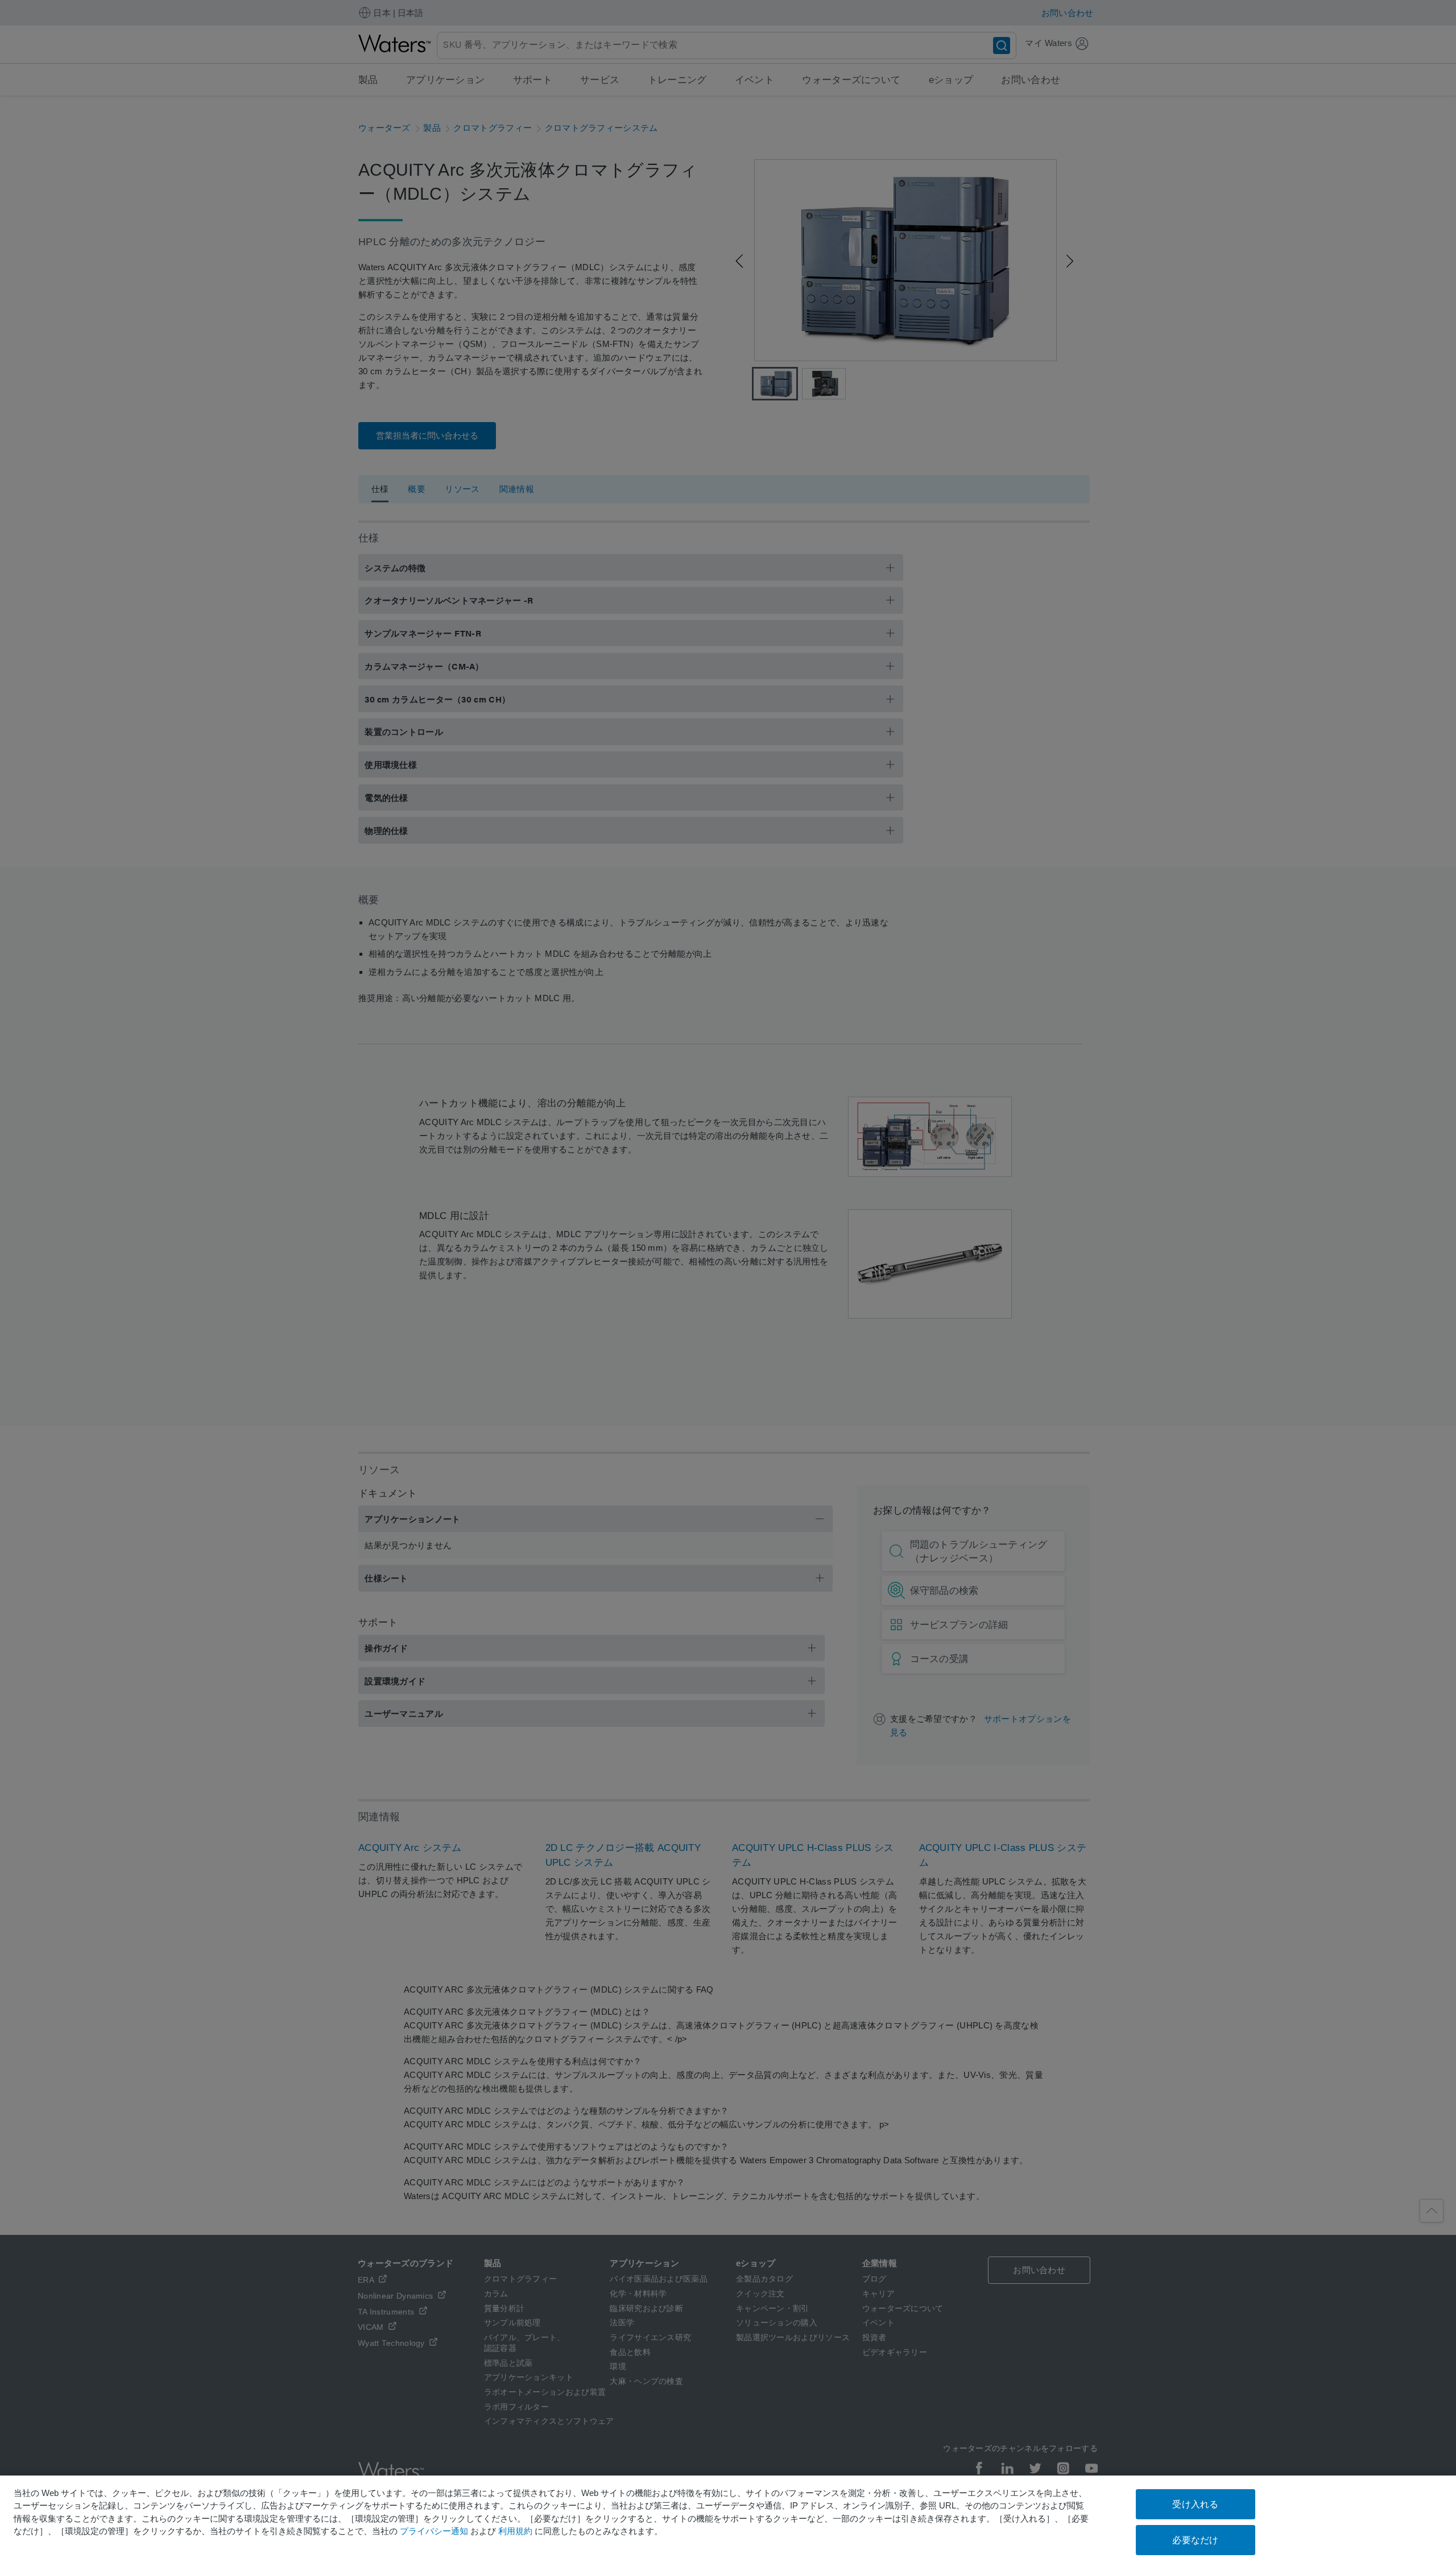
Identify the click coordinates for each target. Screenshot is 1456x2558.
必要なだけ (1195, 2540)
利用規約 (515, 2531)
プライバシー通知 (434, 2531)
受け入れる (1195, 2504)
